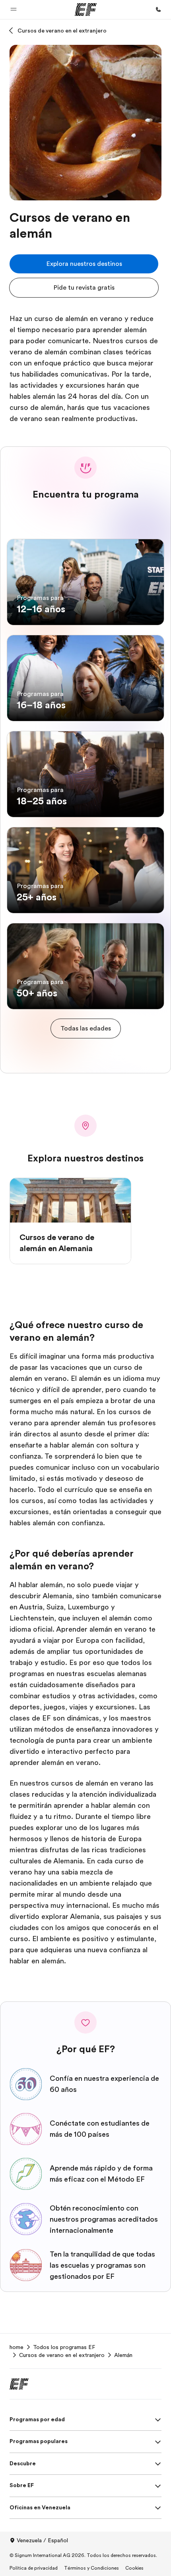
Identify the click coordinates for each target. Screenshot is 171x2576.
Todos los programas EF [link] (64, 2347)
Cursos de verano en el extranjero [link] (62, 2355)
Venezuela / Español (42, 2540)
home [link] (17, 2347)
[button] (14, 10)
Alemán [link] (123, 2355)
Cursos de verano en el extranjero (62, 31)
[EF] (86, 10)
